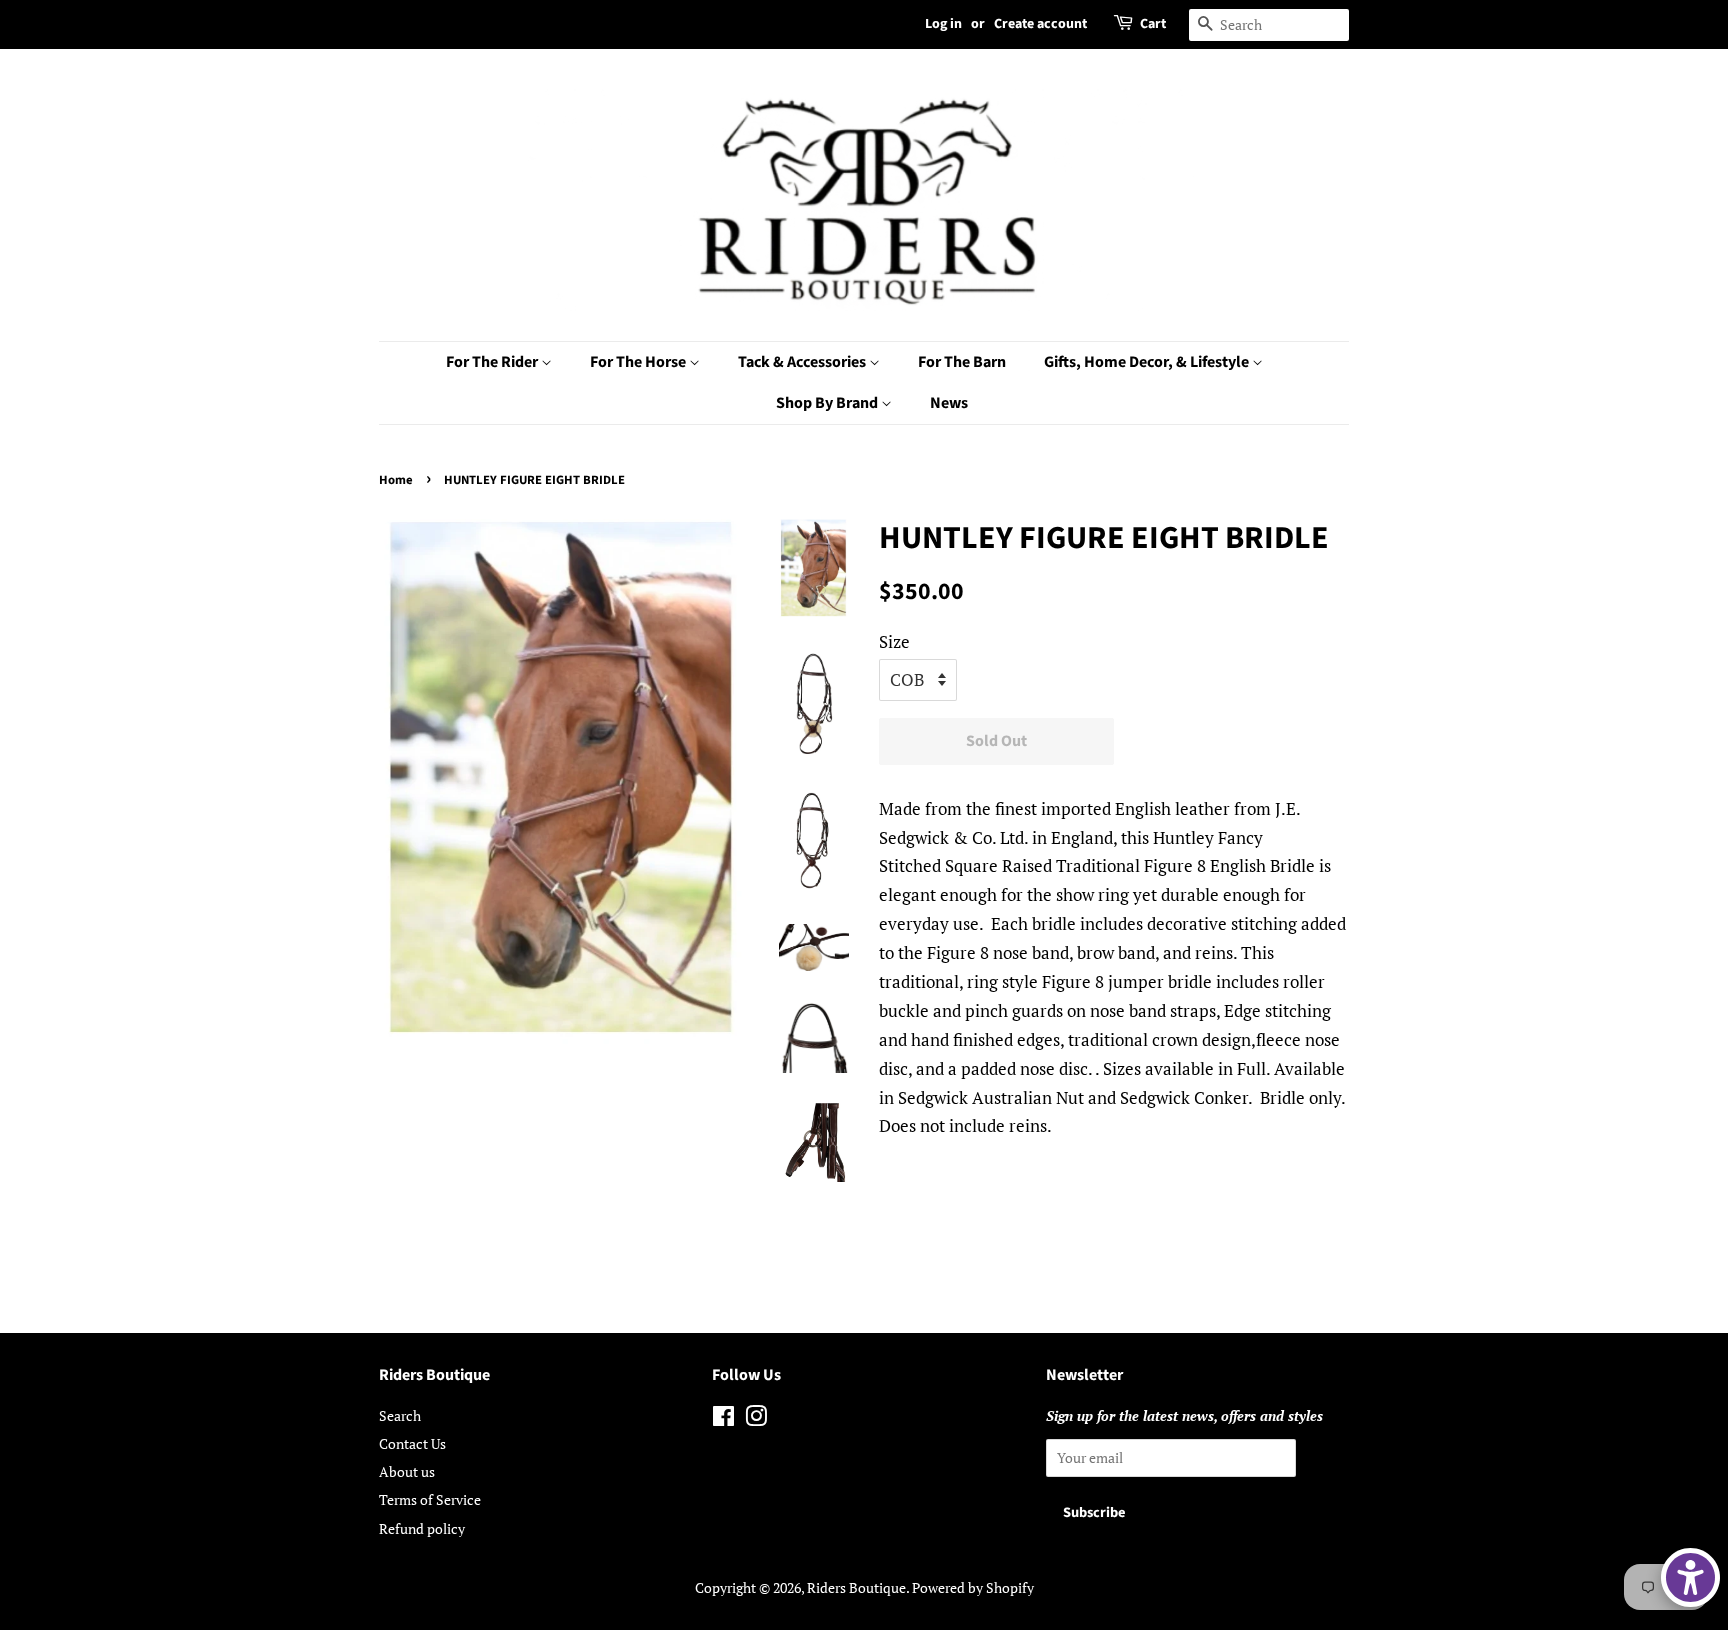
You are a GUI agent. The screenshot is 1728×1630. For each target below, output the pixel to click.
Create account (1040, 24)
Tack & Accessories (803, 362)
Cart (1153, 24)
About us (407, 1471)
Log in (943, 24)
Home (396, 480)
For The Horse (639, 362)
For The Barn (962, 362)
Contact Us (412, 1443)
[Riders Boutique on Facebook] (723, 1419)
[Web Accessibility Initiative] (1690, 1577)
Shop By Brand (828, 403)
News (949, 403)
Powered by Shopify (973, 1587)
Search (400, 1415)
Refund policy (422, 1528)
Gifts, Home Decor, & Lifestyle (1148, 362)
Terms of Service (430, 1499)
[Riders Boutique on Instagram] (756, 1419)
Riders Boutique (856, 1587)
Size (894, 641)
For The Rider (493, 362)
